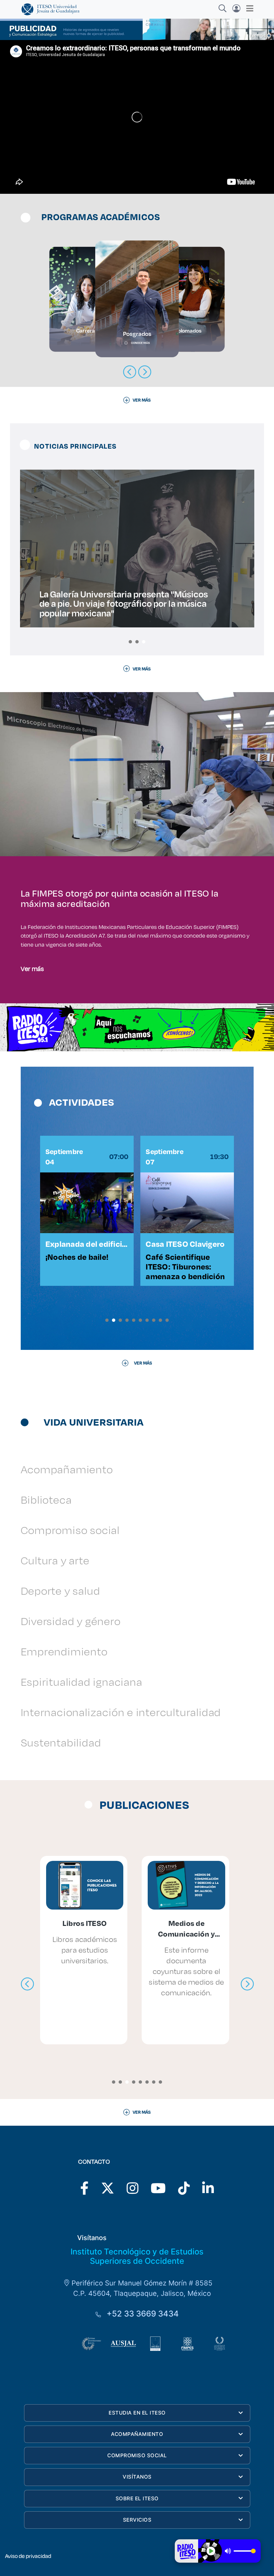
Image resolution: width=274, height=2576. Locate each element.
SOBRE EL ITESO (137, 2498)
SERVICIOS (137, 2520)
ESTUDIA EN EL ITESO (137, 2413)
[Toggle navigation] (248, 8)
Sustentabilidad (61, 1742)
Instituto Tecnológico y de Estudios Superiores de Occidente (137, 2256)
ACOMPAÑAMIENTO (137, 2434)
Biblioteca (46, 1499)
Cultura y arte (55, 1560)
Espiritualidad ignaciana (82, 1682)
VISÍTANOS (137, 2477)
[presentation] (27, 1984)
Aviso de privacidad (28, 2556)
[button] (130, 642)
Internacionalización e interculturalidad (121, 1712)
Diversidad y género (71, 1621)
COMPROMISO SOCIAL (137, 2455)
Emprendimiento (64, 1651)
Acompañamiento (67, 1469)
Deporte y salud (60, 1591)
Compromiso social (70, 1530)
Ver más (32, 968)
